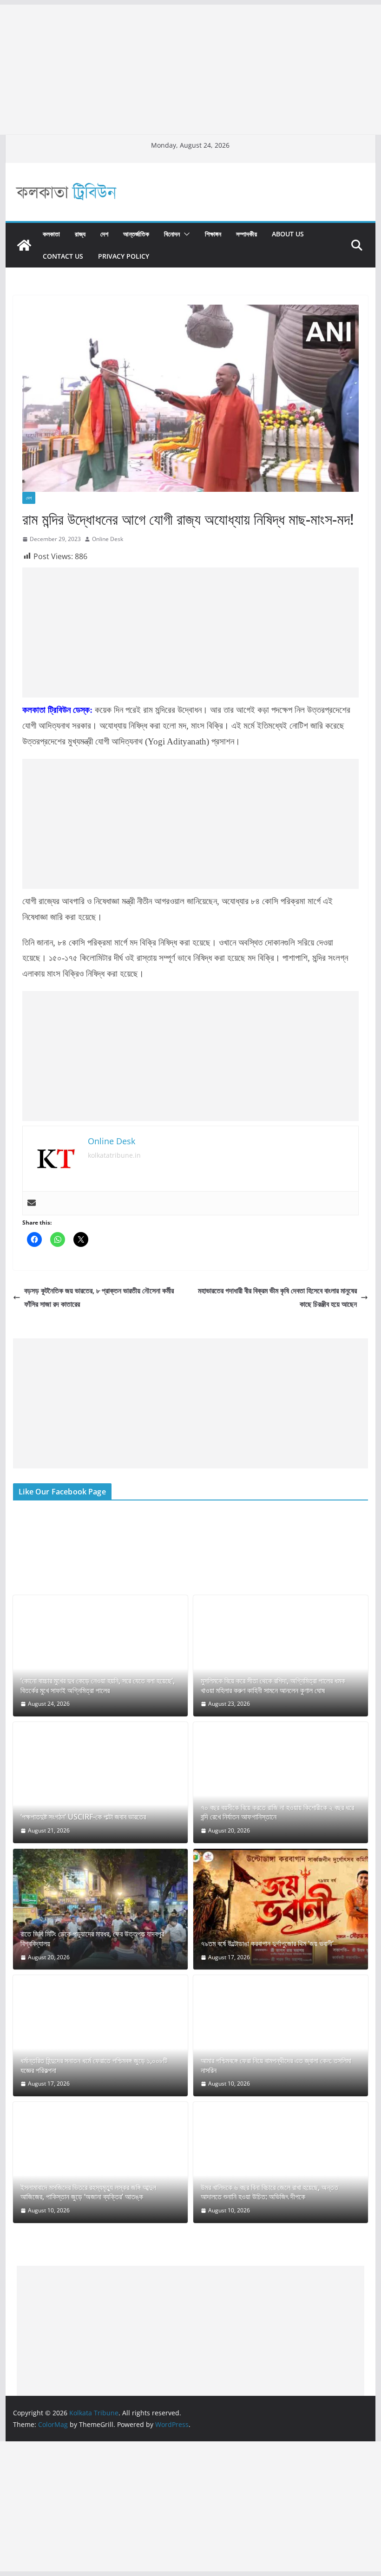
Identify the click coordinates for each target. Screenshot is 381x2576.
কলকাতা (51, 234)
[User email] (32, 1203)
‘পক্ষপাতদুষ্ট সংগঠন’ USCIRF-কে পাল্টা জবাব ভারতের (83, 1817)
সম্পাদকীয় (246, 234)
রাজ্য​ (80, 234)
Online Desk (108, 539)
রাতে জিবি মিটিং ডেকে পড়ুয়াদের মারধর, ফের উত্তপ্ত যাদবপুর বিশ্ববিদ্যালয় (92, 1939)
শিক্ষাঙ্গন (213, 234)
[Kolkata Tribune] (24, 245)
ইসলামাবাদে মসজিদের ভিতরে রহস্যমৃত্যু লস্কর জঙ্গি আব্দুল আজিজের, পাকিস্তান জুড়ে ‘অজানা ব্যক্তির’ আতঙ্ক (88, 2192)
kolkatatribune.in (114, 1155)
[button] (185, 234)
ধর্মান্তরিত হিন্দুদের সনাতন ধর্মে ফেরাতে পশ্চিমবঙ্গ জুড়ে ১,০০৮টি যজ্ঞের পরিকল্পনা (94, 2066)
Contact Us (63, 256)
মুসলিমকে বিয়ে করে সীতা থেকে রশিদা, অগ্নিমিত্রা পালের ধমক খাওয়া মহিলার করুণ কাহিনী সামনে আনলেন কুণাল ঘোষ (273, 1686)
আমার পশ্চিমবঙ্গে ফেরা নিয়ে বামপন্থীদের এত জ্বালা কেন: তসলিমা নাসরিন (276, 2066)
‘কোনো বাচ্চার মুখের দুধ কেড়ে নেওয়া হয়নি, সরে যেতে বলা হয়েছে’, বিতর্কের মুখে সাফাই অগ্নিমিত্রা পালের (98, 1686)
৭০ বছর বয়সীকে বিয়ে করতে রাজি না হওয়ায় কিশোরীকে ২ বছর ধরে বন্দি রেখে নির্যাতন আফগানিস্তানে (277, 1813)
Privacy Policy (124, 256)
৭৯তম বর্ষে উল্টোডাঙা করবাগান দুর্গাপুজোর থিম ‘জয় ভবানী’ (267, 1944)
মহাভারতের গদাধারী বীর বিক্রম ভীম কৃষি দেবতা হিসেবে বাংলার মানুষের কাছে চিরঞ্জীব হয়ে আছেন (277, 1297)
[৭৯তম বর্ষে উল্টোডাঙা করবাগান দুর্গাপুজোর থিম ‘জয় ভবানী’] (281, 1909)
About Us (288, 234)
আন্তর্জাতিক (136, 234)
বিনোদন (172, 234)
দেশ (104, 234)
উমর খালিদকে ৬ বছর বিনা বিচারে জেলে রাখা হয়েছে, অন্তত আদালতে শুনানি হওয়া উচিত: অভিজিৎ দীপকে (269, 2192)
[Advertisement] (190, 70)
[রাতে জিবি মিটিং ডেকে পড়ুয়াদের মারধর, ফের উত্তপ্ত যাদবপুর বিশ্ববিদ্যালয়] (100, 1909)
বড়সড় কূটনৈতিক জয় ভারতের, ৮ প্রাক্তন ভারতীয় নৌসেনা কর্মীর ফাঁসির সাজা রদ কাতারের (99, 1297)
